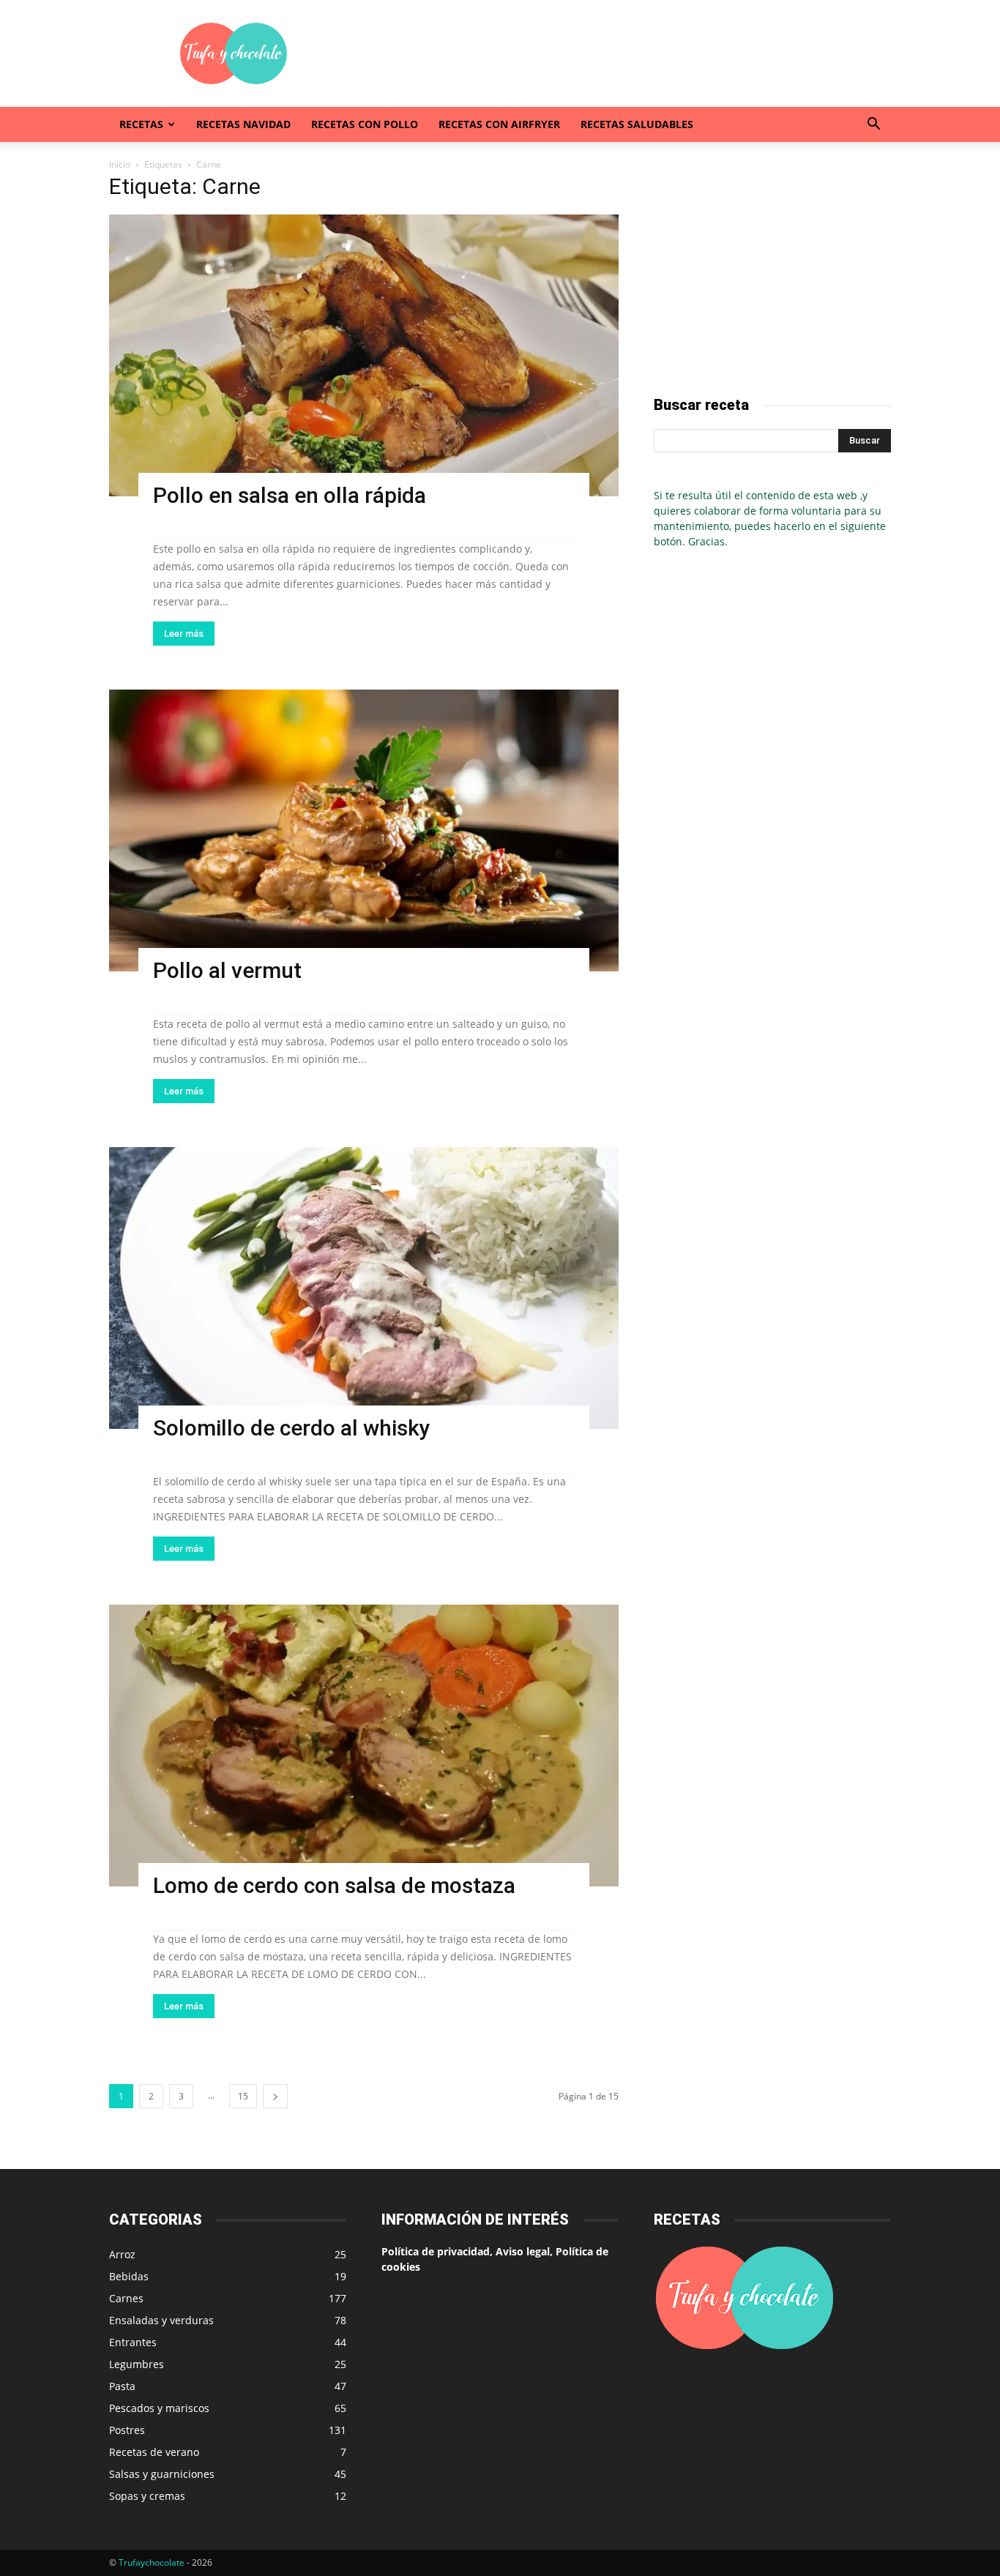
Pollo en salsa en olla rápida (290, 495)
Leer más (184, 634)
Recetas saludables (637, 124)
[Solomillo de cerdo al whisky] (364, 1288)
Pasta (122, 2386)
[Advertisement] (624, 53)
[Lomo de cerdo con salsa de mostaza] (364, 1746)
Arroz (122, 2254)
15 (243, 2096)
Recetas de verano (154, 2452)
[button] (873, 126)
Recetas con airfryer (499, 124)
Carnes (126, 2298)
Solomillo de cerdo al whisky (292, 1428)
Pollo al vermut (227, 970)
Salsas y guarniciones (162, 2474)
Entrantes (133, 2342)
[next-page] (275, 2096)
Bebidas (129, 2276)
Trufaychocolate (152, 2562)
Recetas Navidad (243, 124)
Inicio (120, 164)
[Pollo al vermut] (364, 830)
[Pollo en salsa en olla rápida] (364, 355)
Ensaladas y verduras (161, 2320)
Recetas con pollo (365, 124)
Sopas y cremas (147, 2496)
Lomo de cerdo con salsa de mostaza (334, 1885)
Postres (127, 2430)
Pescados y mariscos (159, 2408)
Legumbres (137, 2364)
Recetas (141, 124)
